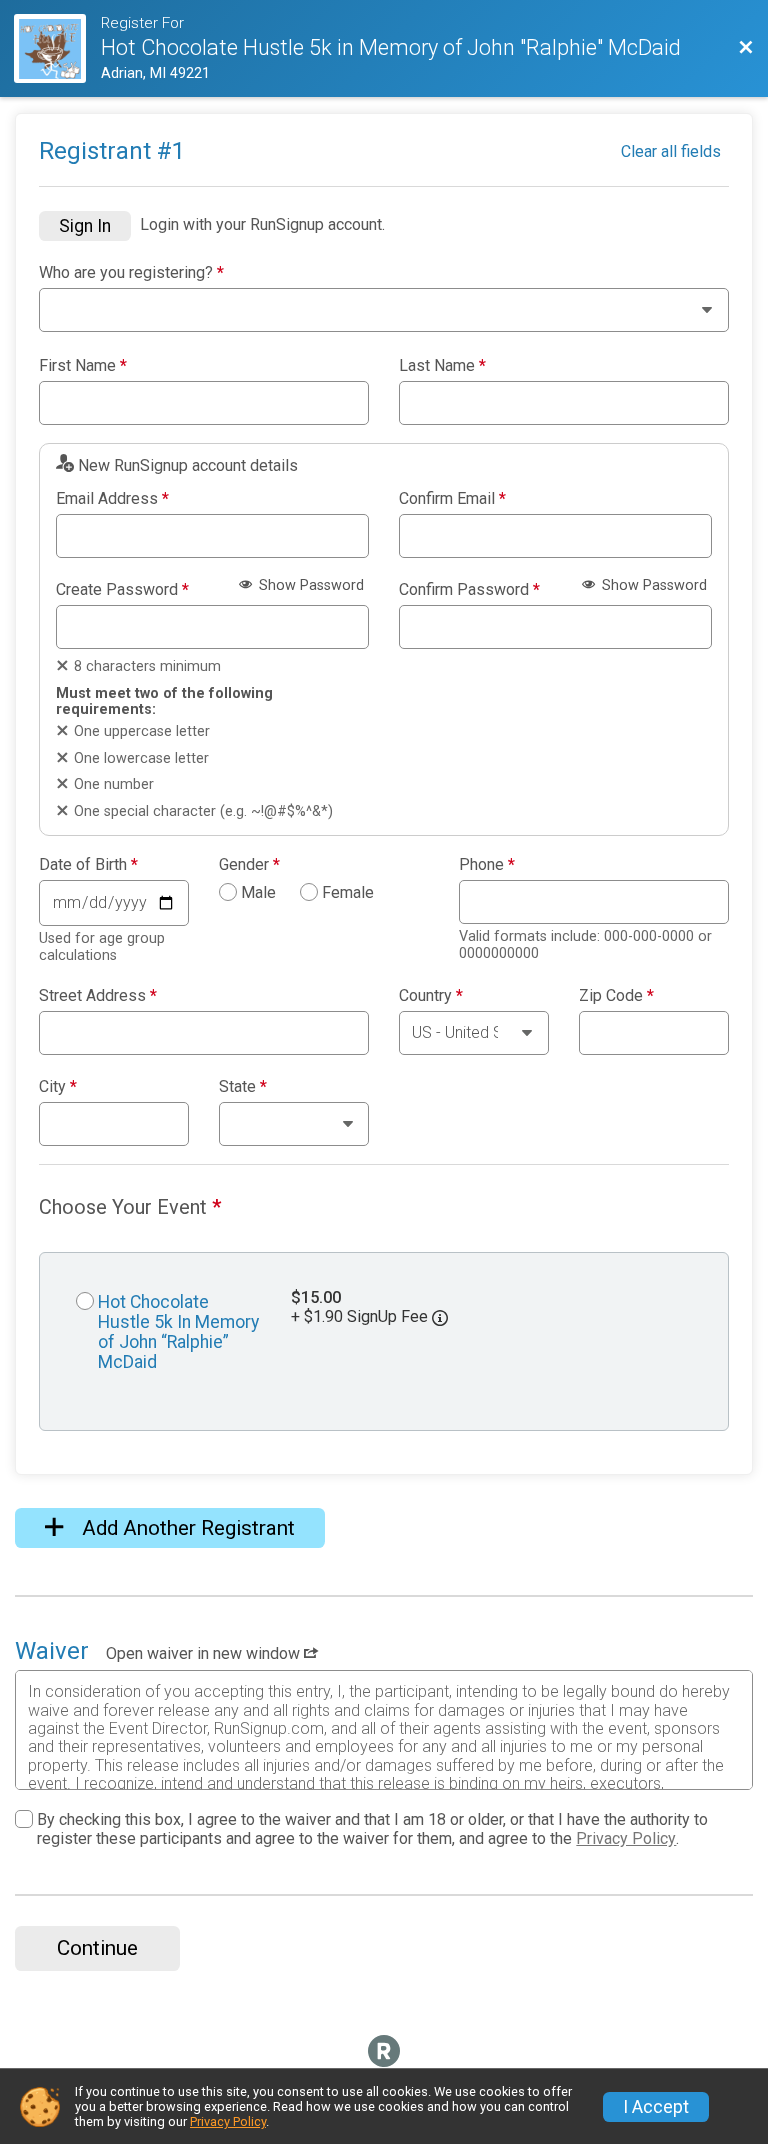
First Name (83, 366)
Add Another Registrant (186, 1528)
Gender (249, 865)
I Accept (656, 2107)
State (243, 1087)
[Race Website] (57, 48)
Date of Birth (88, 865)
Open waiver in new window (205, 1653)
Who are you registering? (131, 273)
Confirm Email (452, 499)
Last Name (442, 366)
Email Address (112, 499)
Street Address (98, 996)
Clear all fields (671, 151)
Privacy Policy (626, 1838)
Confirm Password (469, 590)
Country (431, 996)
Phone (487, 865)
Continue (97, 1948)
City (58, 1087)
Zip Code (616, 996)
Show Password (309, 585)
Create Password (122, 590)
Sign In (85, 226)
